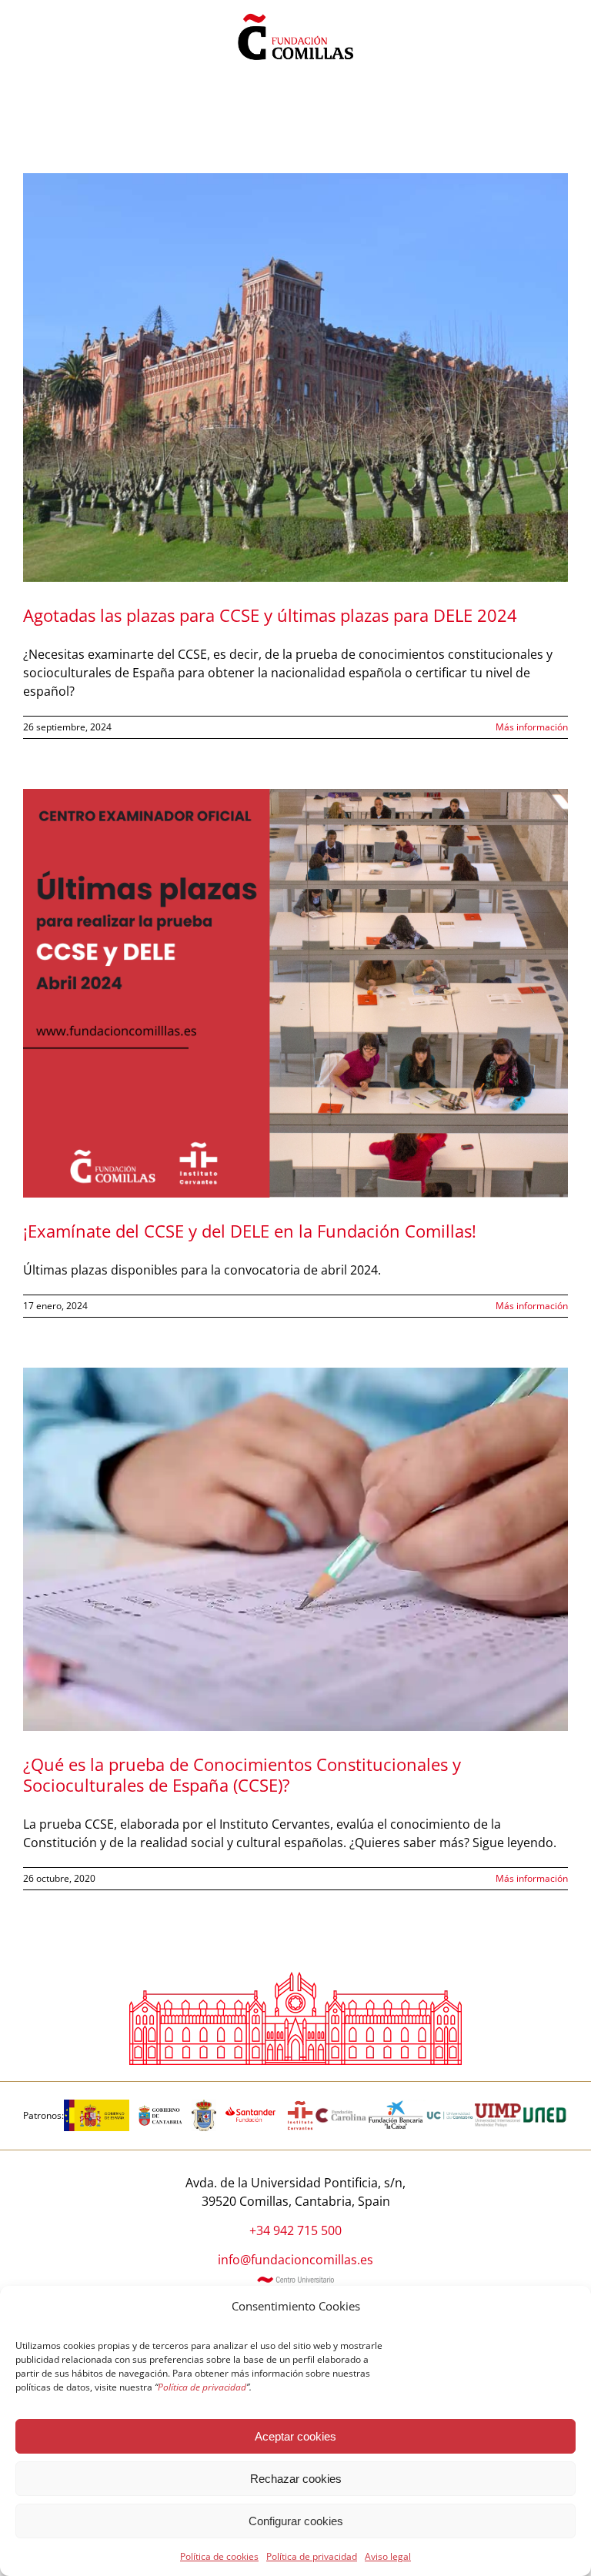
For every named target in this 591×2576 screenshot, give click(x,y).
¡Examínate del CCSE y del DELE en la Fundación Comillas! (250, 1231)
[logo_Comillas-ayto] (204, 2106)
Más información (532, 727)
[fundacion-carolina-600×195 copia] (341, 2113)
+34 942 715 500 (295, 2230)
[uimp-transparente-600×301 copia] (498, 2110)
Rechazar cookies (296, 2479)
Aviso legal (388, 2556)
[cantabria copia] (160, 2106)
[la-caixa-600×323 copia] (396, 2106)
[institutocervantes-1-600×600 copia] (300, 2106)
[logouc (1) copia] (450, 2106)
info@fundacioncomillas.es (295, 2260)
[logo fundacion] (295, 14)
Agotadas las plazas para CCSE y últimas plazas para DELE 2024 (270, 615)
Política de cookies (219, 2556)
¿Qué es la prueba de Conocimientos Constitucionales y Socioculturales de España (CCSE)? (242, 1774)
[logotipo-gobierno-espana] (97, 2106)
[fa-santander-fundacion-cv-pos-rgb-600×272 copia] (250, 2106)
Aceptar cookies (295, 2436)
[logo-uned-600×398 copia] (544, 2106)
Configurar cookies (296, 2521)
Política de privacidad (312, 2556)
